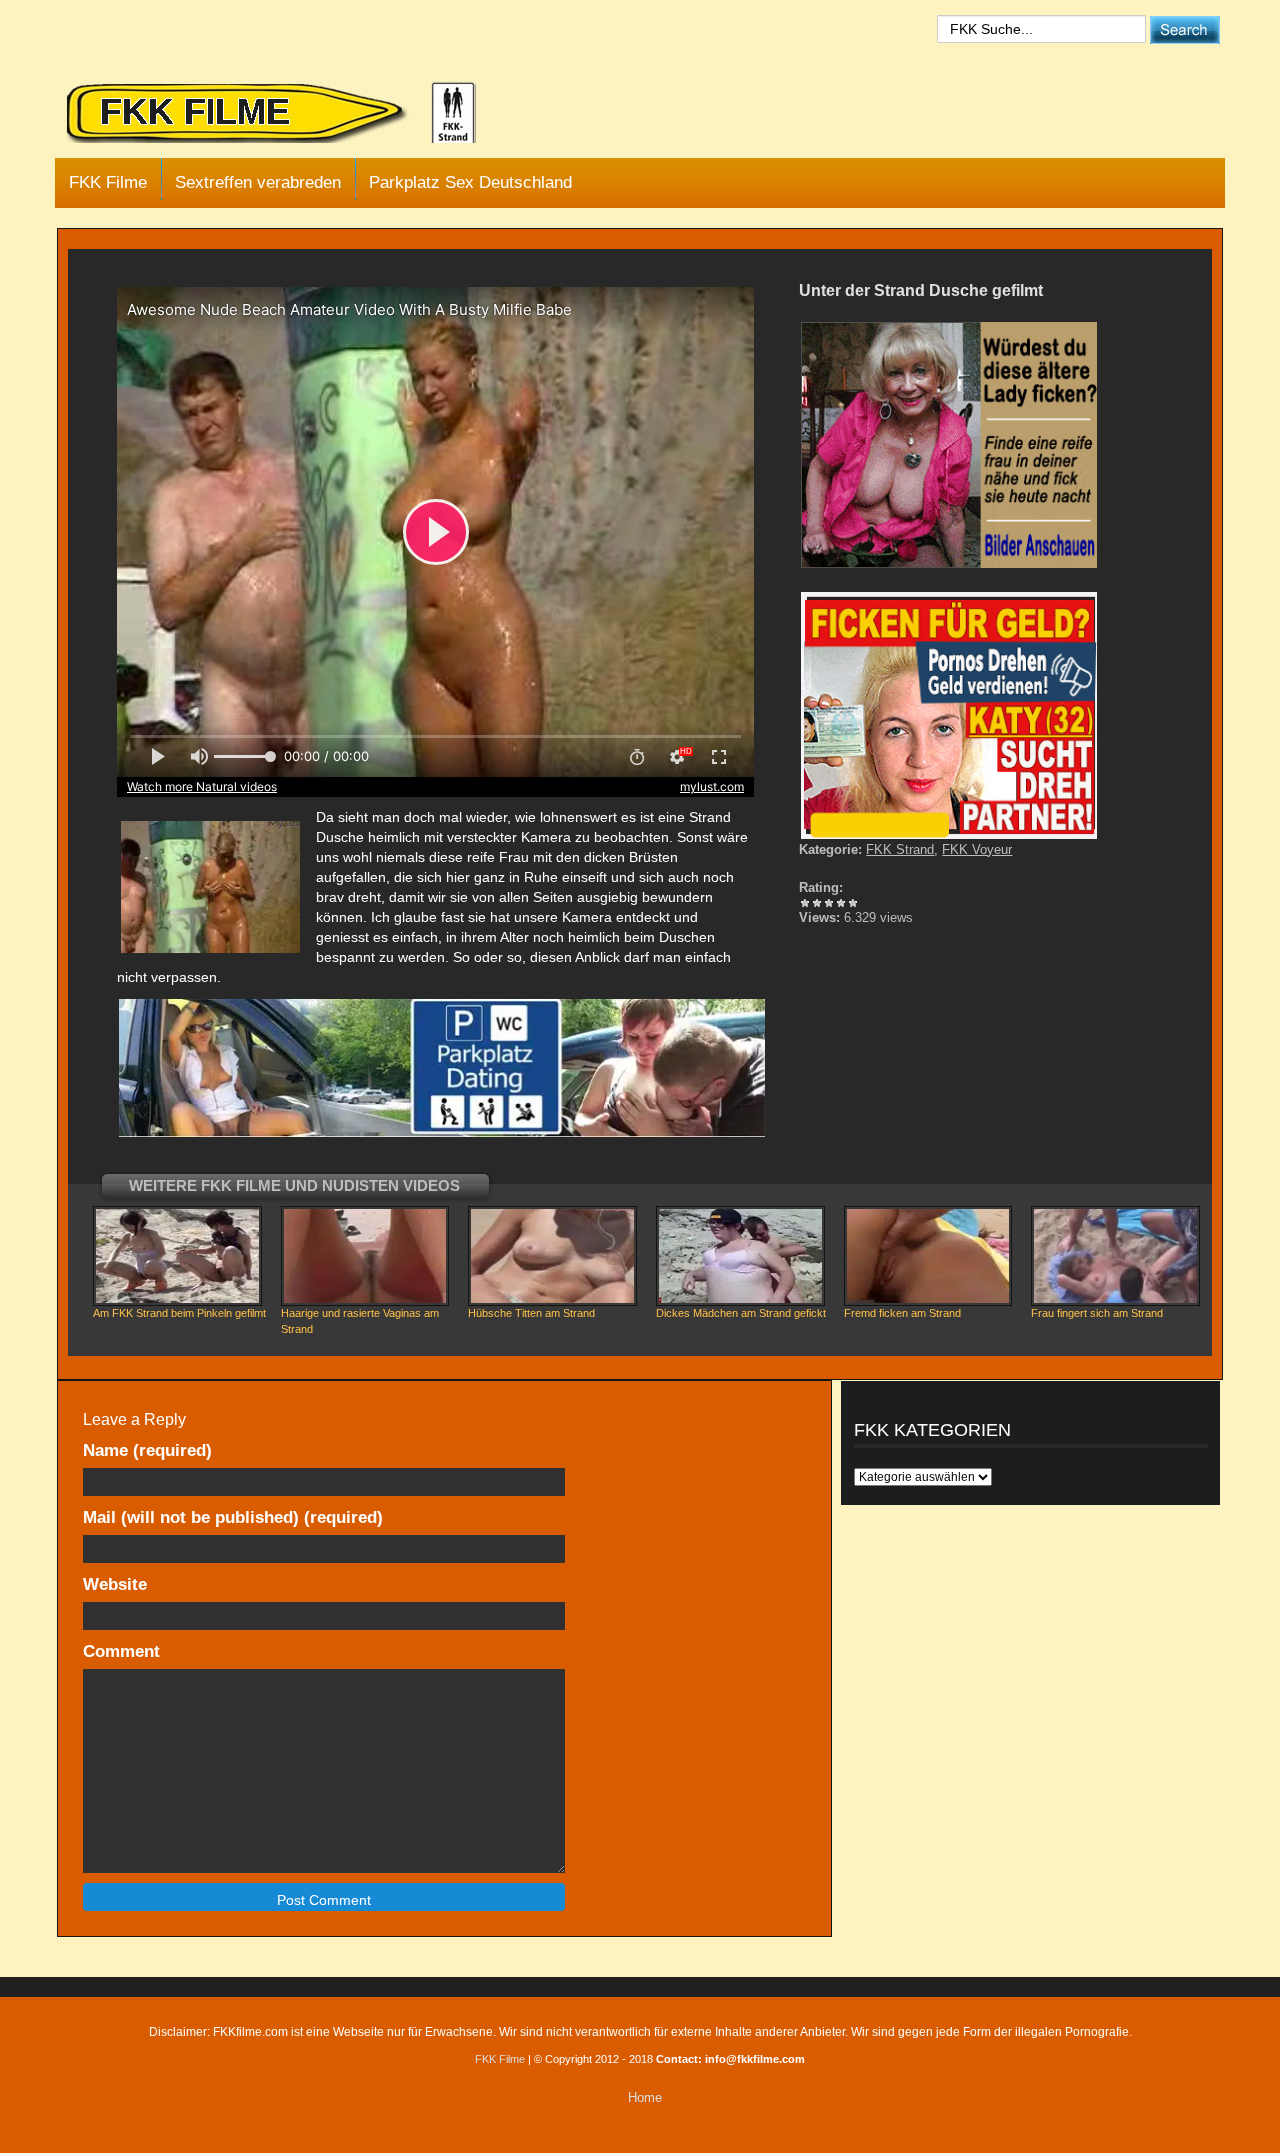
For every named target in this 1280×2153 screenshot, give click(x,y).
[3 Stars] (829, 903)
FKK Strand (900, 849)
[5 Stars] (853, 903)
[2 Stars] (817, 903)
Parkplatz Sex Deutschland (470, 182)
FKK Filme (108, 182)
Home (645, 2097)
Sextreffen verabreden (258, 182)
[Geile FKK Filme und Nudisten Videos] (285, 114)
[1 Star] (805, 903)
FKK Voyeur (977, 849)
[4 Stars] (841, 903)
